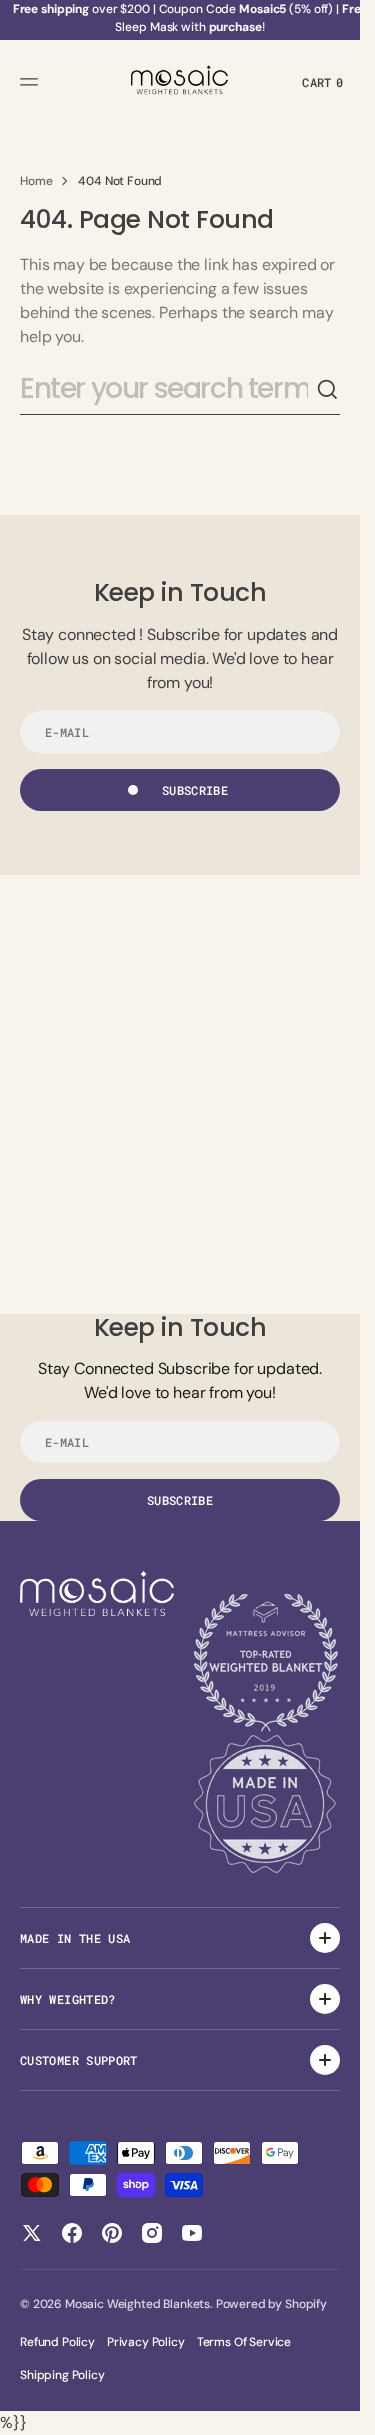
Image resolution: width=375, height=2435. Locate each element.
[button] (32, 82)
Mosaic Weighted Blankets (137, 2304)
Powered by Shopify (271, 2304)
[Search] (328, 390)
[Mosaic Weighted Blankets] (180, 82)
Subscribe (195, 790)
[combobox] (168, 389)
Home (36, 181)
